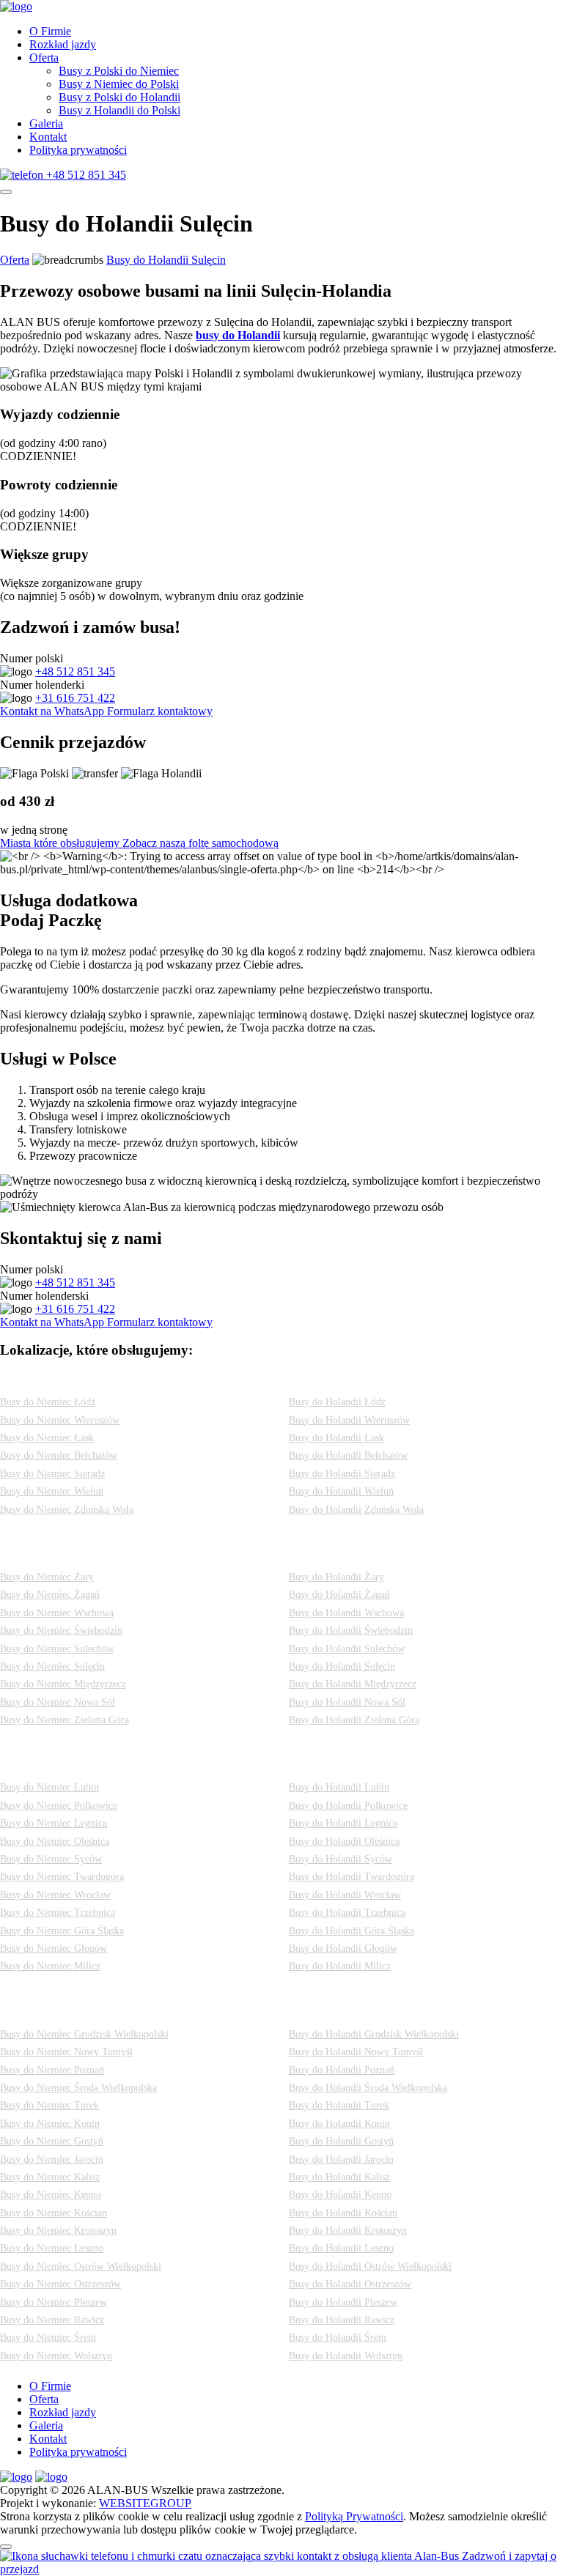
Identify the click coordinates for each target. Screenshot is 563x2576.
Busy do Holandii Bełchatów (348, 1455)
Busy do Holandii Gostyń (341, 2141)
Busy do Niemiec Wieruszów (60, 1420)
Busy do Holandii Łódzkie (376, 1379)
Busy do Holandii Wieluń (341, 1491)
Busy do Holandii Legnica (343, 1823)
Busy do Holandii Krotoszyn (348, 2231)
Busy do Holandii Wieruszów (349, 1420)
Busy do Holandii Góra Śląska (352, 1931)
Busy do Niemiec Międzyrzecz (63, 1684)
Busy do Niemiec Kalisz (50, 2177)
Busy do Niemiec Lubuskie (87, 1554)
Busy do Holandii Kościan (343, 2213)
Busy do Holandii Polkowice (348, 1806)
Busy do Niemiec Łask (47, 1438)
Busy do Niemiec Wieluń (52, 1491)
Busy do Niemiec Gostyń (52, 2141)
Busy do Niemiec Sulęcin (52, 1666)
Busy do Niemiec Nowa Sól (58, 1702)
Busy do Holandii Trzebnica (347, 1913)
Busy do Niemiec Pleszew (54, 2302)
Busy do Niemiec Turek (49, 2105)
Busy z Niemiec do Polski (119, 84)
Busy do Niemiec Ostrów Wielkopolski (81, 2266)
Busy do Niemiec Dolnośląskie (103, 1765)
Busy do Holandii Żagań (339, 1595)
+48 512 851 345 (75, 671)
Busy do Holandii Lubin (339, 1787)
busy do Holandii (238, 335)
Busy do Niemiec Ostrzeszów (60, 2284)
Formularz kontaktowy (160, 711)
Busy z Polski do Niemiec (119, 71)
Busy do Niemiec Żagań (50, 1595)
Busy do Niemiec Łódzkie (83, 1379)
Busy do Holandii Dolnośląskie (395, 1765)
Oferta (44, 58)
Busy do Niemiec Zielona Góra (65, 1720)
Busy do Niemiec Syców (51, 1859)
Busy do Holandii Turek (339, 2105)
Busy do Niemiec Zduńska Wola (67, 1510)
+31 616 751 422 (75, 698)
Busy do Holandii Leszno (341, 2248)
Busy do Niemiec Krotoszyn (58, 2231)
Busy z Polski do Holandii (119, 97)
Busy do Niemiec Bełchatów (59, 1455)
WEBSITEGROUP (145, 2503)
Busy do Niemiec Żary (47, 1577)
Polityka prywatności (78, 150)
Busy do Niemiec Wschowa (57, 1613)
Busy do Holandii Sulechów (347, 1649)
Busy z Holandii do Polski (119, 110)
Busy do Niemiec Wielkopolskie (107, 2011)
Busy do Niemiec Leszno (52, 2248)
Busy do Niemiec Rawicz (52, 2320)
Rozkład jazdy (63, 44)
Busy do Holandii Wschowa (346, 1613)
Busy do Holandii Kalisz (339, 2177)
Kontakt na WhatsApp (54, 711)
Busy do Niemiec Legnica (54, 1823)
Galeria (46, 123)
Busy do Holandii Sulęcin (166, 260)
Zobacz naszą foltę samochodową (200, 843)
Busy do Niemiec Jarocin (52, 2159)
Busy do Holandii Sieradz (342, 1474)
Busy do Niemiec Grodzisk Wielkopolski (84, 2034)
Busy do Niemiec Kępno (51, 2195)
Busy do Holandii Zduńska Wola (356, 1510)
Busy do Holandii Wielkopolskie (399, 2011)
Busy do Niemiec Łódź (48, 1402)
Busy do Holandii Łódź (337, 1402)
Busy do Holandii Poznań (342, 2070)
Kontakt (48, 137)
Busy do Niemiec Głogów (54, 1948)
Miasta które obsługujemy (61, 843)
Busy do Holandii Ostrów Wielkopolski (370, 2266)
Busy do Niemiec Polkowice (59, 1806)
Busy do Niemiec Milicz (50, 1966)
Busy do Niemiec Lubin (49, 1787)
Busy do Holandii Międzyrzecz (353, 1684)
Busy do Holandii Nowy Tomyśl (356, 2052)
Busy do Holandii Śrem (338, 2338)
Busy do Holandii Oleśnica (344, 1842)
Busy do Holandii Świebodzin (351, 1631)
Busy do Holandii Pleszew (343, 2302)
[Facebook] (51, 2477)
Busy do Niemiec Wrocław (55, 1895)
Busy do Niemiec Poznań (52, 2070)
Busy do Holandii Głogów (343, 1948)
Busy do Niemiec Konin (50, 2124)
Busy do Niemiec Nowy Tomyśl (66, 2052)
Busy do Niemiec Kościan (54, 2213)
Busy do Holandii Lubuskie (379, 1554)
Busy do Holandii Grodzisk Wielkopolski (374, 2034)
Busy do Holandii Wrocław (345, 1895)
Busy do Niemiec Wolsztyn (56, 2356)
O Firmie (50, 31)
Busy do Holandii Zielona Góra (354, 1720)
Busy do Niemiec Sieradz (52, 1474)
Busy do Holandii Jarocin (341, 2159)
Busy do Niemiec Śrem (48, 2338)
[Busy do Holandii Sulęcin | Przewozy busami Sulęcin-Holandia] (16, 6)
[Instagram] (16, 2477)
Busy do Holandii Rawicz (342, 2320)
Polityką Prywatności (354, 2516)
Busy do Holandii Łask (336, 1438)
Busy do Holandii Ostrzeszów (350, 2284)
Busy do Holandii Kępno (340, 2195)
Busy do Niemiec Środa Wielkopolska (78, 2088)
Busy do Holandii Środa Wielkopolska (368, 2088)
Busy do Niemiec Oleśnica (55, 1842)
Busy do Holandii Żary (336, 1577)
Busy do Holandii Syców (341, 1859)
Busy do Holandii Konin (339, 2124)
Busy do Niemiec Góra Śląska (62, 1931)
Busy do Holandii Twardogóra (352, 1877)
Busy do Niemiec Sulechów (57, 1649)
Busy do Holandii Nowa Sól (347, 1702)
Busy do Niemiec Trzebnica (58, 1913)
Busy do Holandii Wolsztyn (346, 2356)
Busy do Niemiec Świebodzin (61, 1631)
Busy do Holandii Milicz (340, 1966)
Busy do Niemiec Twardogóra (62, 1877)
